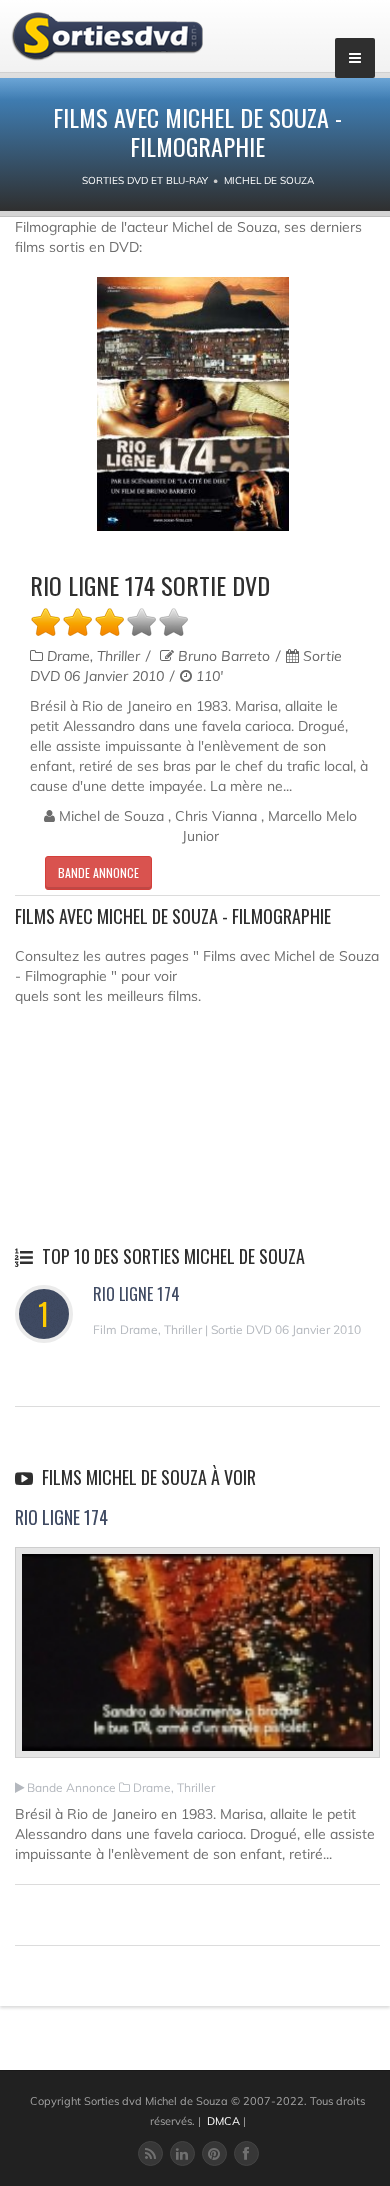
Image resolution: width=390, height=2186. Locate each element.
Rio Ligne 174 (136, 1294)
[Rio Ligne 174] (197, 1661)
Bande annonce (98, 872)
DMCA (223, 2121)
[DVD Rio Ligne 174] (193, 404)
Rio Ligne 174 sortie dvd (150, 585)
